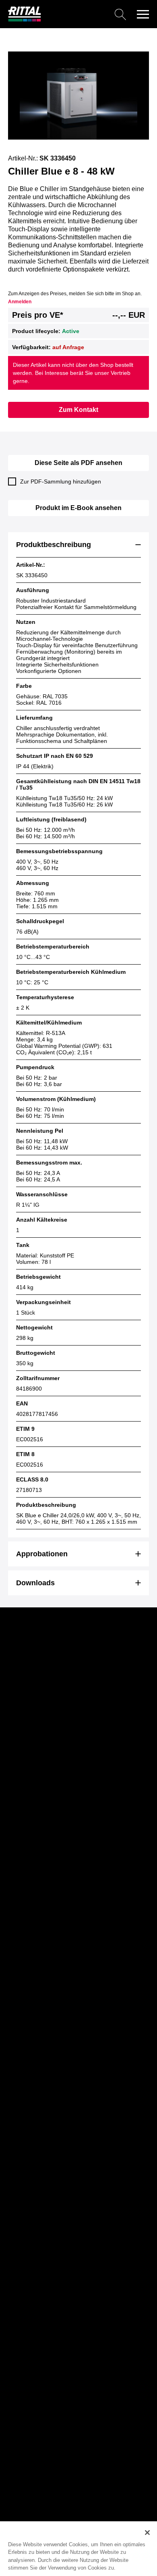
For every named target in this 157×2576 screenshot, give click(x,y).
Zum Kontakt (78, 410)
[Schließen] (147, 2533)
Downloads (35, 1583)
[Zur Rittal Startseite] (25, 20)
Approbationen (42, 1554)
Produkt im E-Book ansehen (78, 508)
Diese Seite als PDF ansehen (78, 463)
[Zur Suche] (87, 14)
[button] (143, 14)
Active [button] (71, 331)
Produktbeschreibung (54, 545)
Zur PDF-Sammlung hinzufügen (61, 481)
